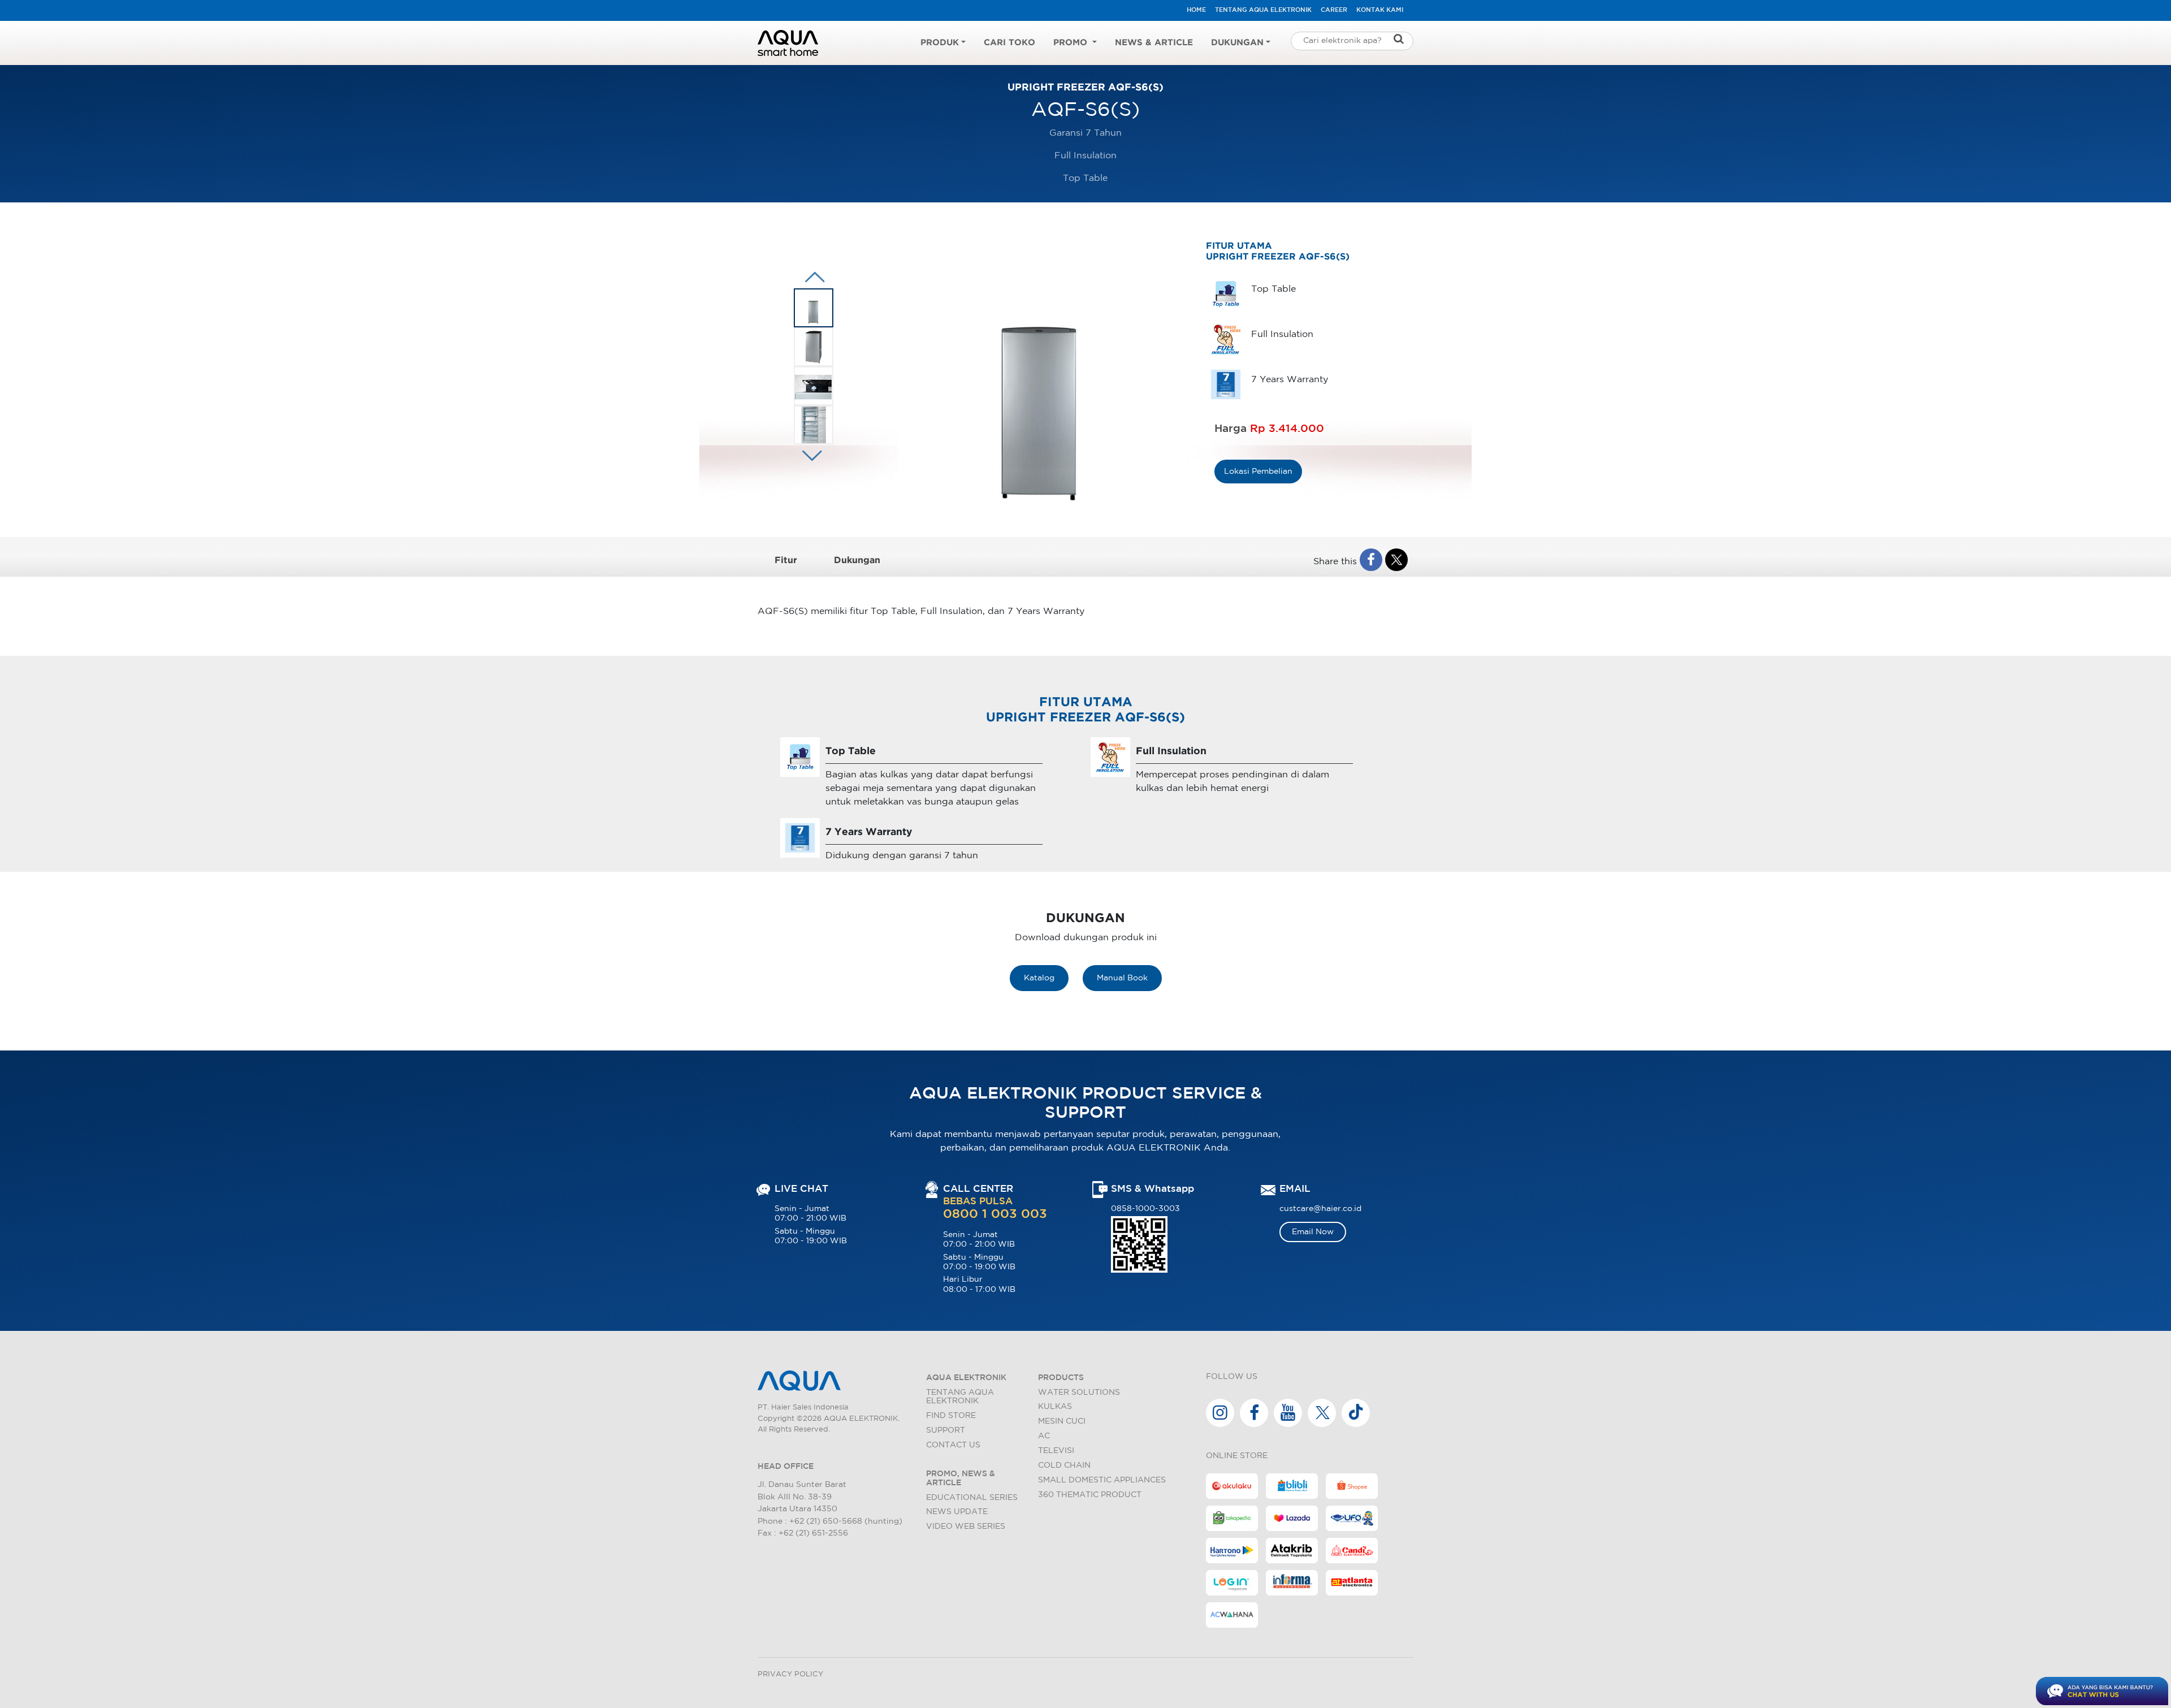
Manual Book (1122, 978)
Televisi (1056, 1450)
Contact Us (953, 1445)
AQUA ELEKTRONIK (966, 1378)
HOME (1196, 10)
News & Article (1154, 43)
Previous (809, 456)
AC (1044, 1436)
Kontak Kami (1380, 10)
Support (946, 1430)
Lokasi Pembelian (1258, 471)
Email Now (1313, 1232)
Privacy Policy (790, 1674)
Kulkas (1055, 1406)
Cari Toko (1009, 43)
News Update (957, 1512)
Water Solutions (1079, 1392)
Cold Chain (1064, 1465)
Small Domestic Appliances (1102, 1480)
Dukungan (1237, 43)
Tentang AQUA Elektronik (1263, 10)
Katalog (1039, 978)
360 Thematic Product (1090, 1495)
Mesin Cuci (1062, 1421)
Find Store (951, 1415)
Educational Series (972, 1497)
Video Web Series (966, 1526)
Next (812, 277)
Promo (1072, 43)
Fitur (786, 561)
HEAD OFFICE (786, 1466)
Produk (940, 43)
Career (1334, 10)
